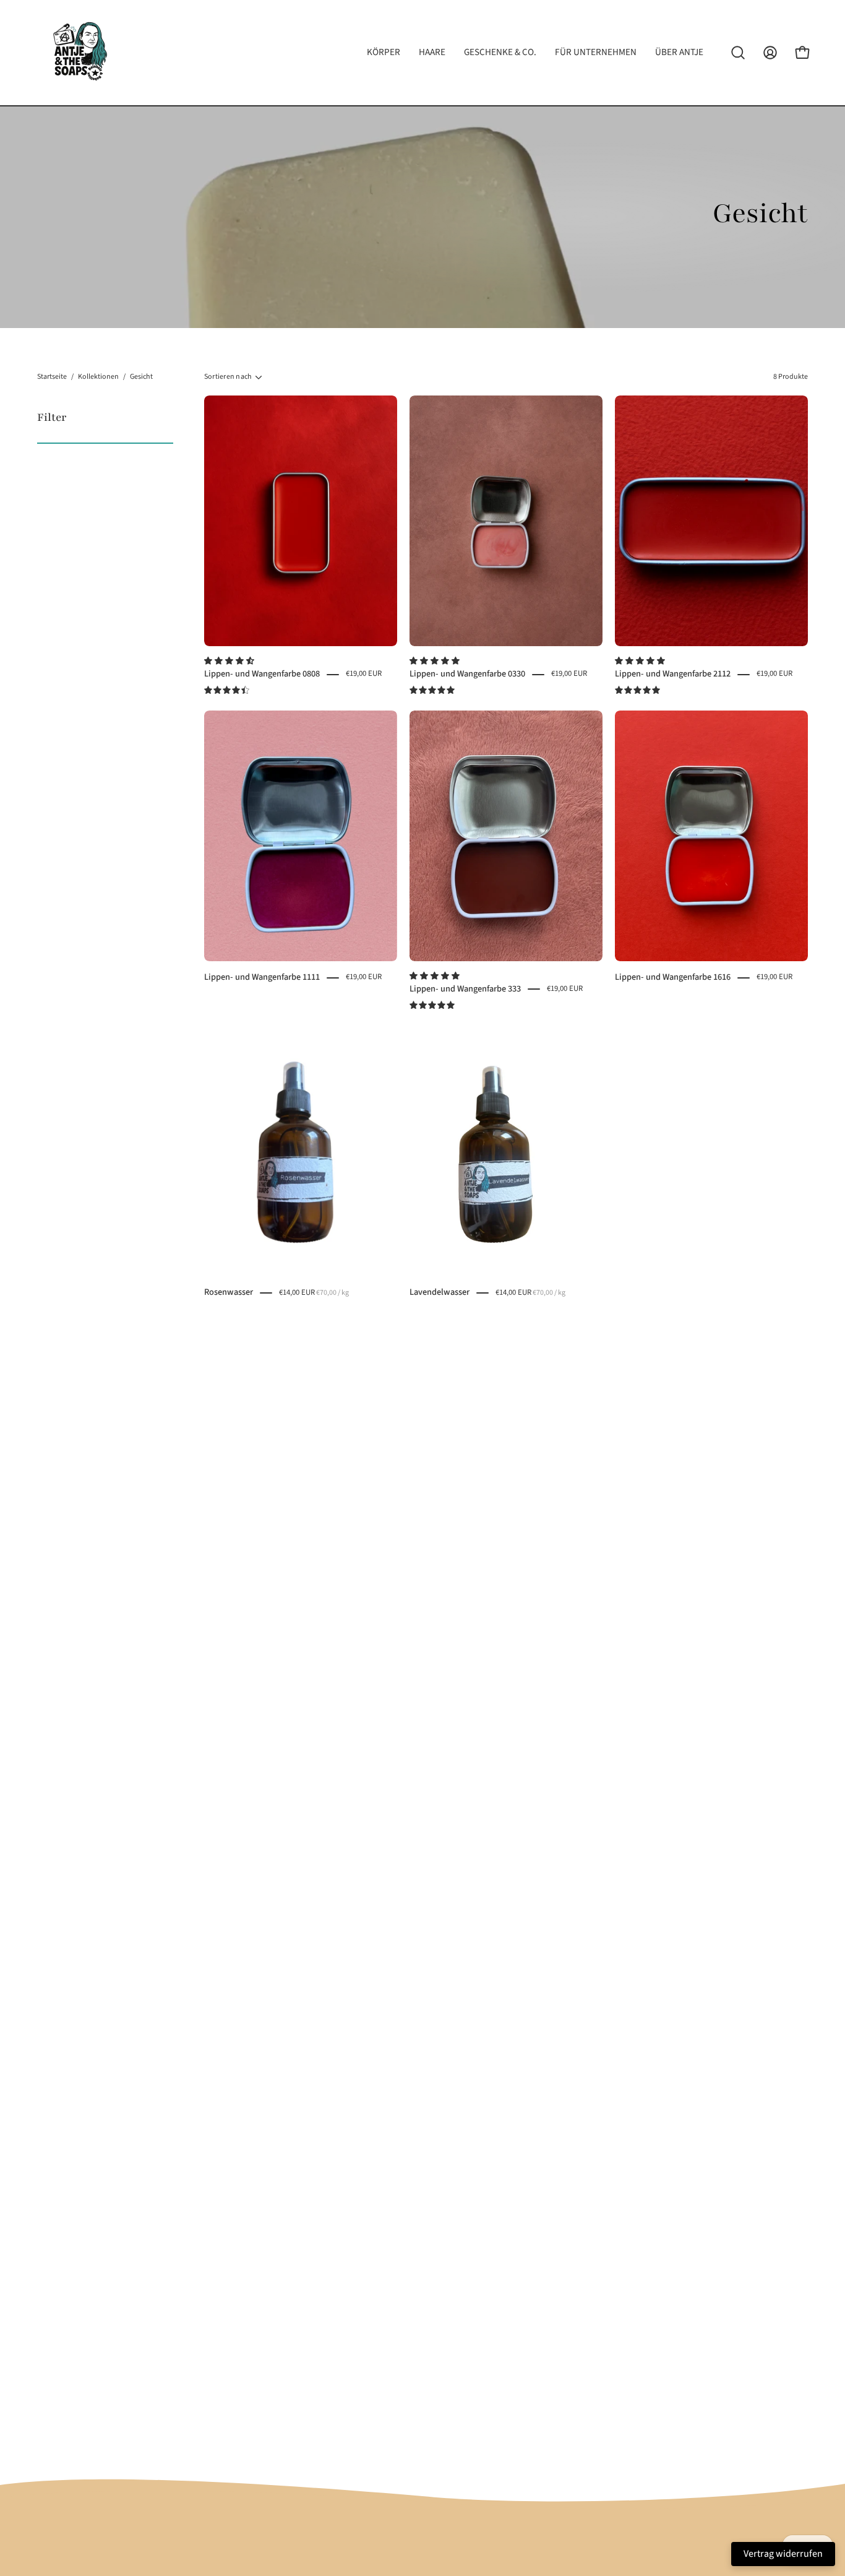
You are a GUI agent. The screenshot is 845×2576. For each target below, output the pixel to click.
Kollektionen (98, 377)
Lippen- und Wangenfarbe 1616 (673, 977)
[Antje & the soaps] (80, 53)
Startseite (52, 377)
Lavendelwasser (440, 1292)
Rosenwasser (229, 1292)
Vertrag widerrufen (783, 2554)
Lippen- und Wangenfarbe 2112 (673, 674)
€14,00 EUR (314, 1292)
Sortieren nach (228, 377)
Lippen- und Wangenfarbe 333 (465, 989)
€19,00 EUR (364, 674)
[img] (227, 690)
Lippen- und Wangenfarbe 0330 (467, 674)
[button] (230, 661)
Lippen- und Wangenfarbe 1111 (262, 977)
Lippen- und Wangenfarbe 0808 (262, 674)
